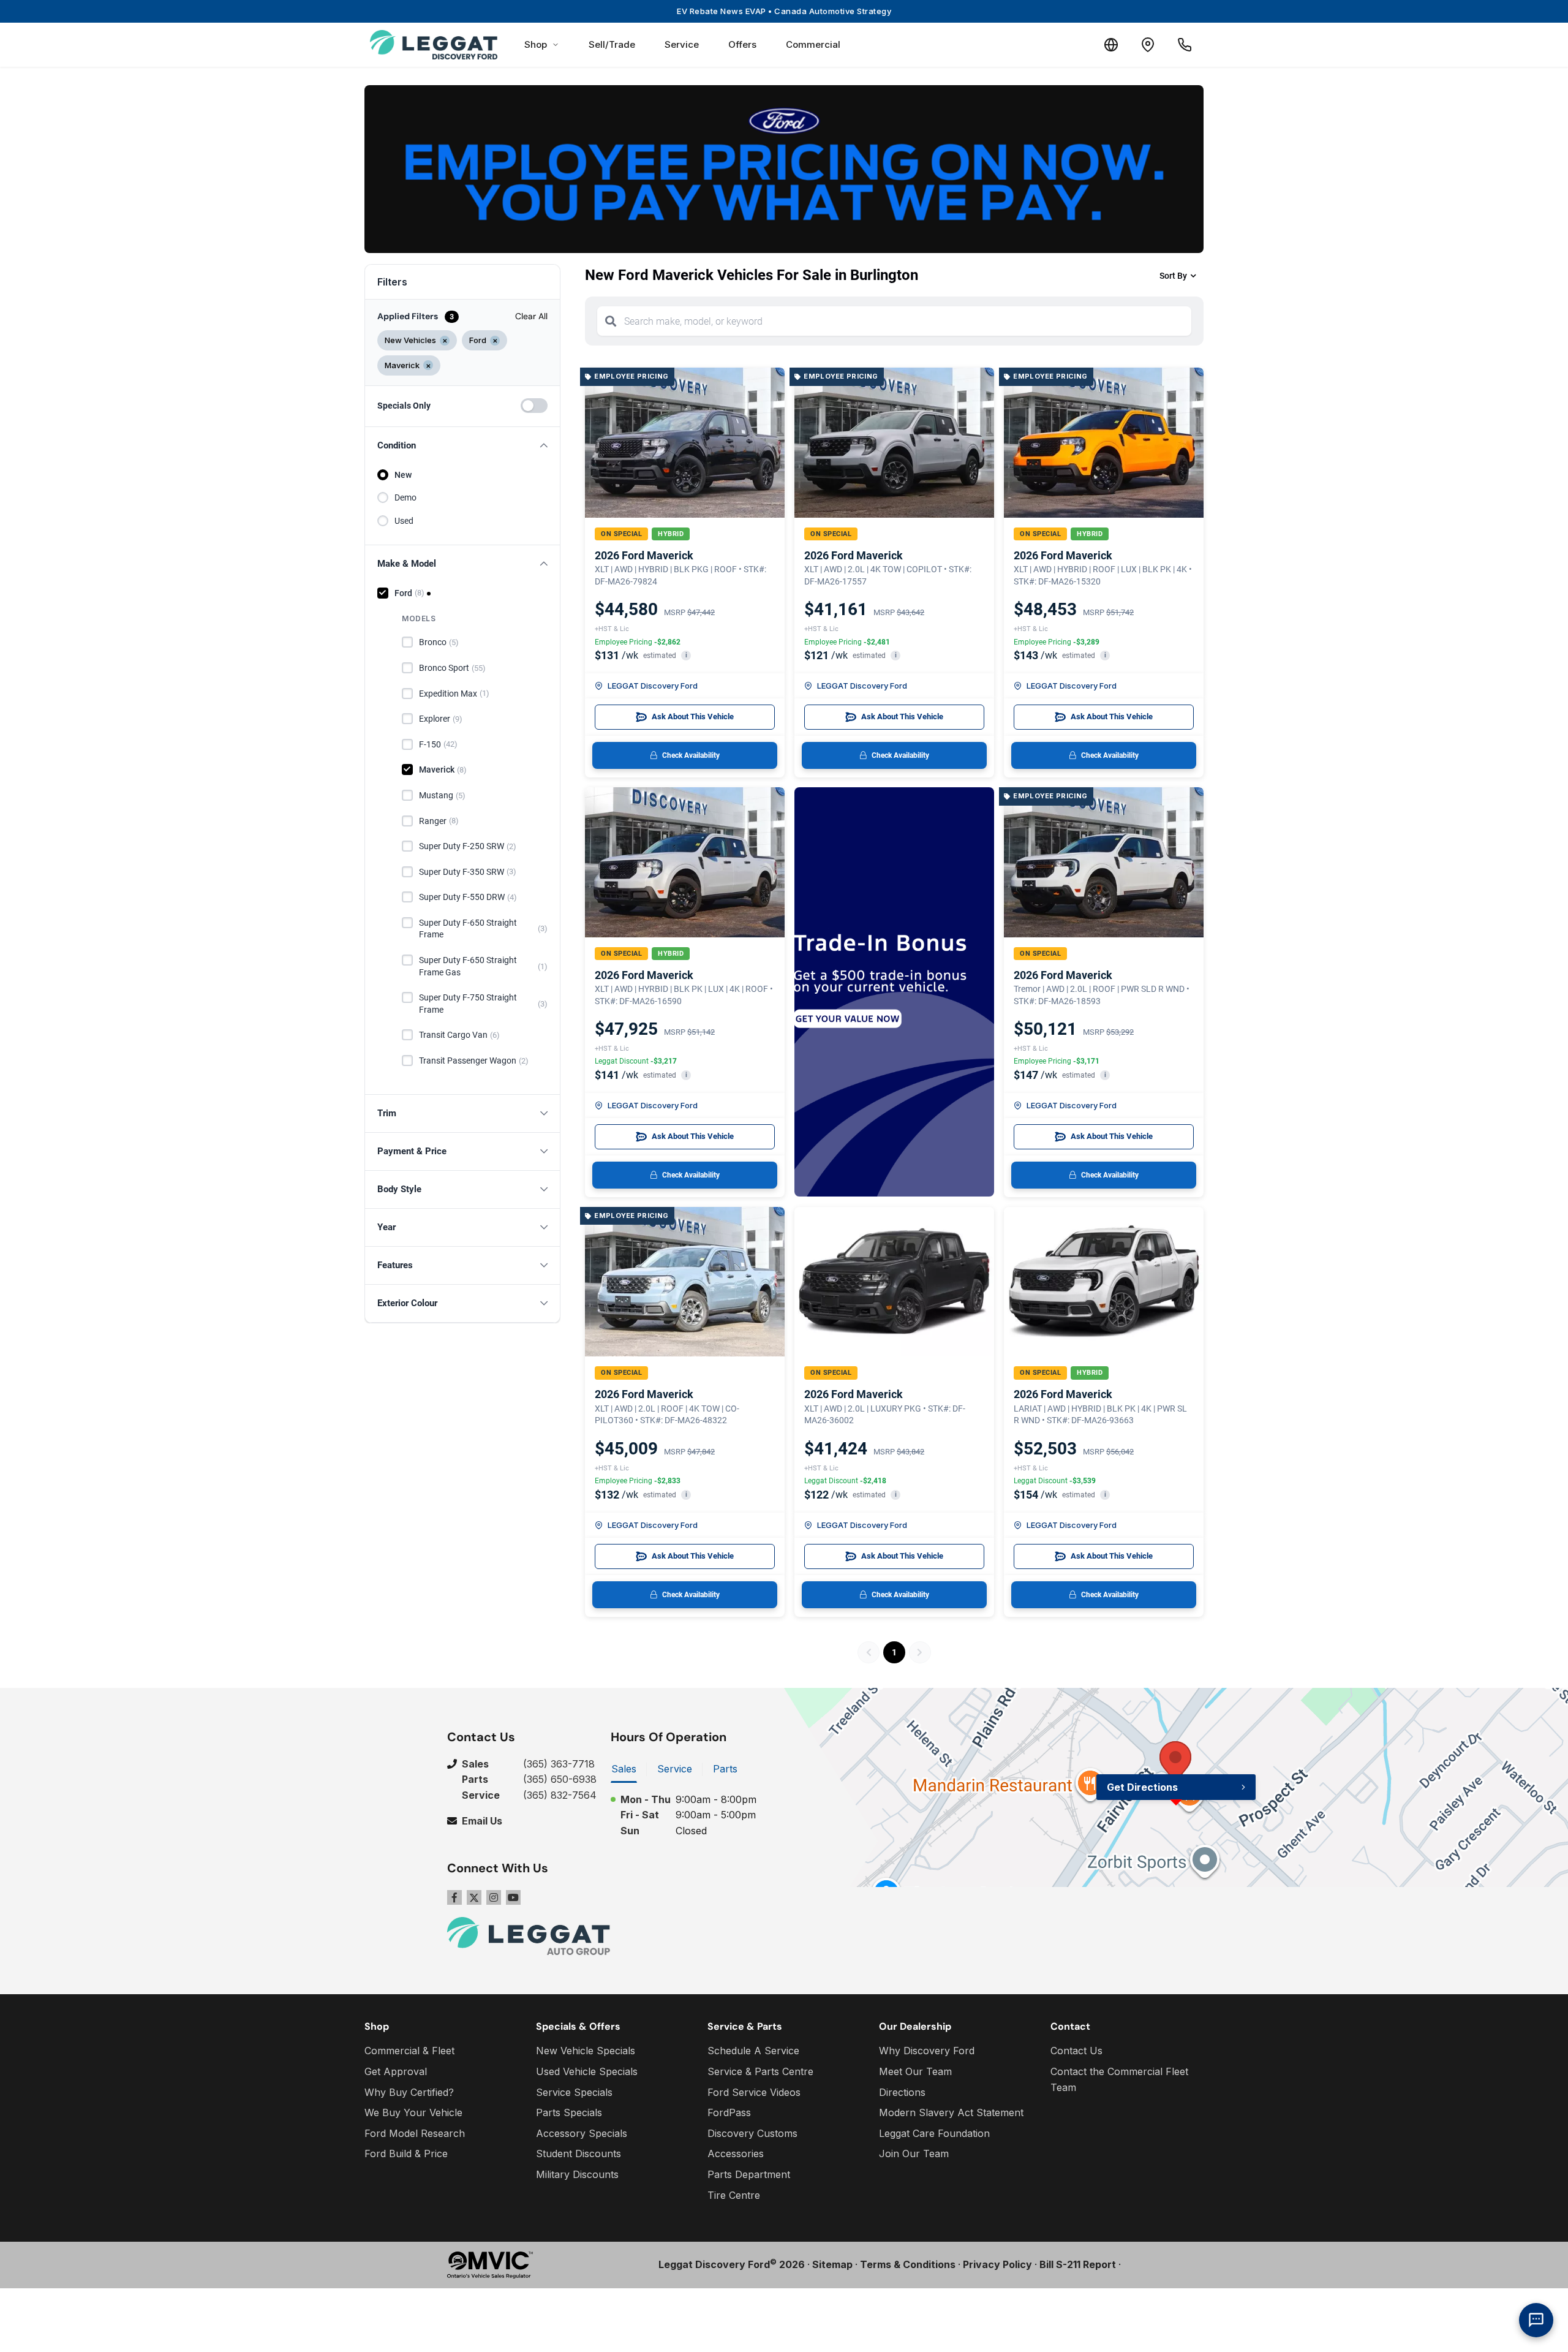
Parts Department (749, 2174)
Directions (902, 2092)
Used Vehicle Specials (587, 2071)
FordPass (729, 2112)
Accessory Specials (582, 2133)
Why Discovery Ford (927, 2051)
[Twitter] (474, 1897)
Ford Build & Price (406, 2153)
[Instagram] (494, 1897)
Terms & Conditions (908, 2264)
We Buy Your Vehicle (413, 2112)
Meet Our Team (915, 2071)
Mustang (442, 795)
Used (404, 521)
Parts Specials (569, 2112)
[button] (462, 446)
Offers (742, 44)
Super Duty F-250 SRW (468, 846)
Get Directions (1142, 1787)
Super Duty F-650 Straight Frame (483, 929)
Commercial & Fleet (409, 2051)
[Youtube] (513, 1897)
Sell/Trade (612, 44)
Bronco (439, 642)
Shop (536, 44)
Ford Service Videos (754, 2092)
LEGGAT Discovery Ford (653, 686)
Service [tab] (675, 1769)
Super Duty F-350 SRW (468, 872)
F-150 (438, 744)
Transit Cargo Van (459, 1035)
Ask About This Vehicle (693, 717)
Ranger (439, 821)
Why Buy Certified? (409, 2092)
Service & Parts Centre (760, 2071)
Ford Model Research (415, 2133)
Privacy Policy (997, 2264)
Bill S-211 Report (1078, 2264)
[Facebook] (454, 1897)
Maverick (443, 770)
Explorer (441, 719)
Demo (405, 497)
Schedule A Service (753, 2051)
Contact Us (1076, 2051)
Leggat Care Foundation (934, 2133)
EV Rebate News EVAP (784, 11)
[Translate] (1111, 45)
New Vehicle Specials (586, 2051)
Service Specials (574, 2092)
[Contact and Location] (1148, 45)
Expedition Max (454, 694)
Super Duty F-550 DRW (468, 897)
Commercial (813, 44)
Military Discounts (577, 2174)
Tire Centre (734, 2195)
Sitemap (832, 2264)
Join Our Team (914, 2153)
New (403, 475)
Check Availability (691, 755)
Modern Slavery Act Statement (951, 2112)
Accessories (736, 2153)
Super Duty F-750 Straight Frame (483, 1004)
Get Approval (396, 2071)
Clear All (531, 316)
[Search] (611, 321)
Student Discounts (579, 2153)
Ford (409, 593)
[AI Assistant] (1536, 2320)
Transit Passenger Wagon (474, 1061)
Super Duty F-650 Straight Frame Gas (483, 966)
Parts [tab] (725, 1769)
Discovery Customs (752, 2133)
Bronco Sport (452, 668)
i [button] (686, 655)
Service (682, 44)
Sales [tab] (624, 1769)
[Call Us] (1185, 45)
